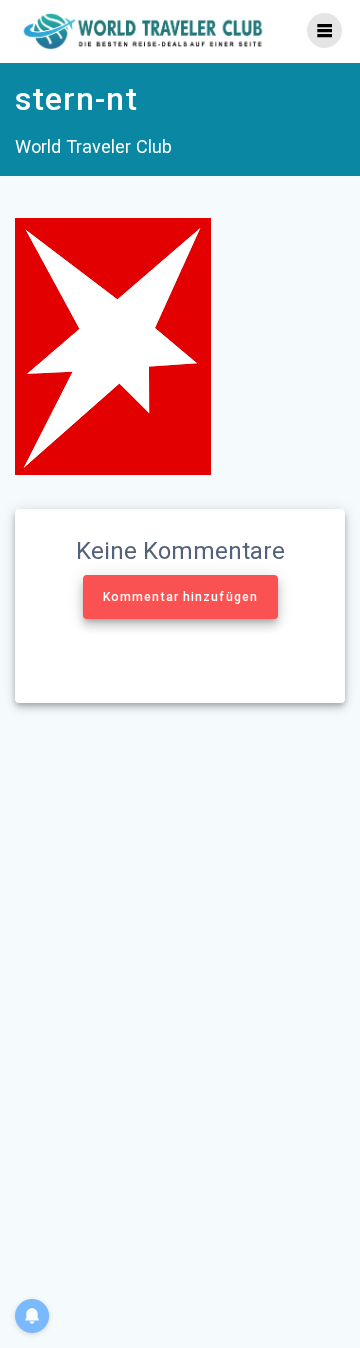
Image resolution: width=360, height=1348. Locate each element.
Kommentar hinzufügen (180, 597)
